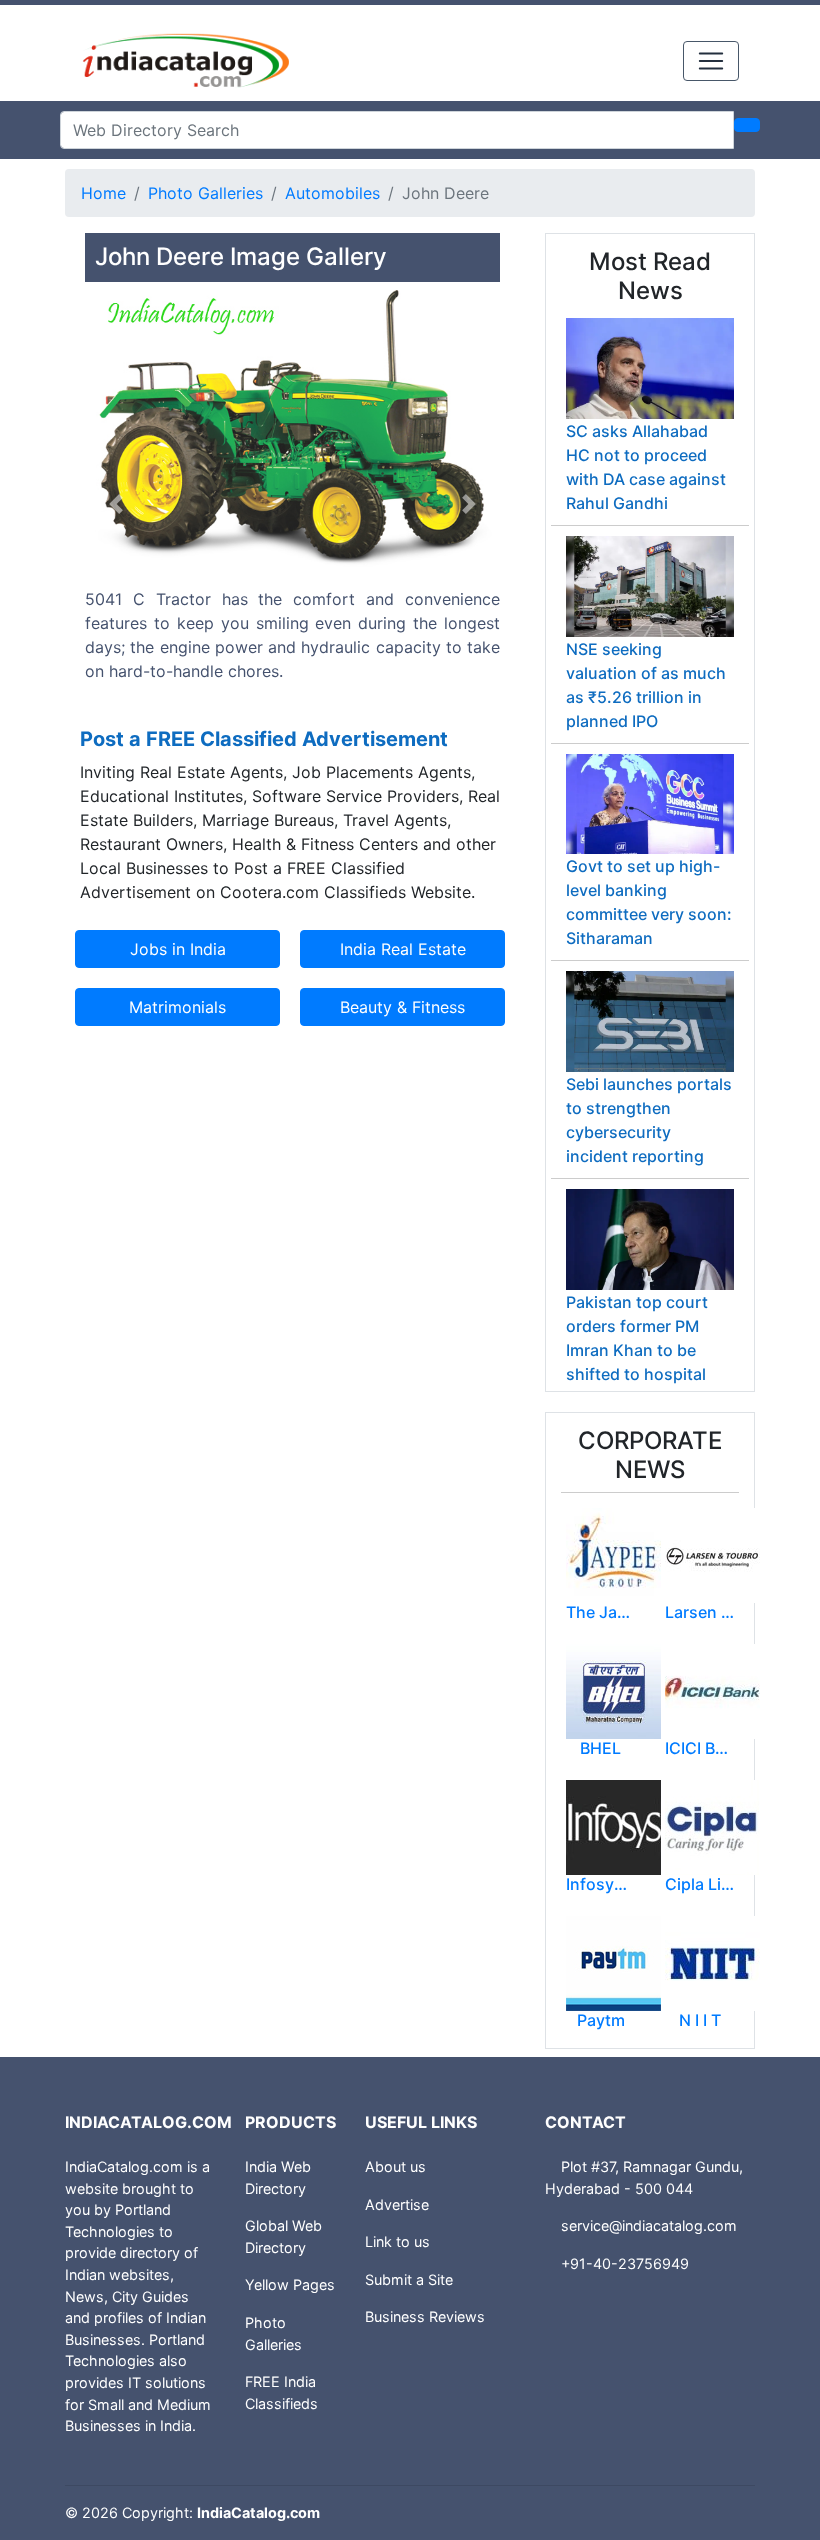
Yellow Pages (290, 2284)
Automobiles (332, 193)
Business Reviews (425, 2316)
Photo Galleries (205, 193)
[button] (116, 504)
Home (103, 193)
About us (395, 2166)
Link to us (397, 2241)
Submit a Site (409, 2279)
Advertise (397, 2204)
